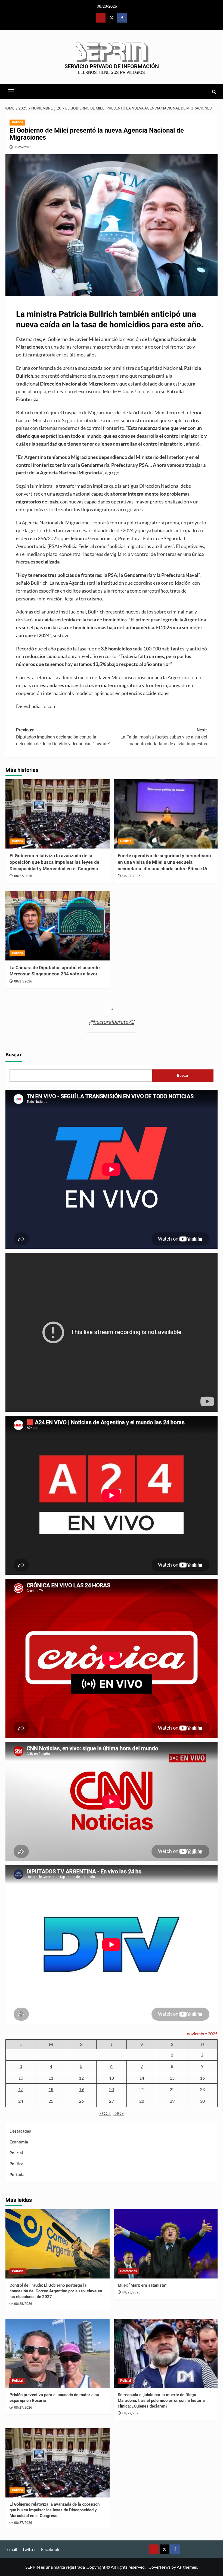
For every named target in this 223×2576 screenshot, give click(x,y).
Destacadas (20, 2131)
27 (112, 2101)
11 (51, 2078)
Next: (164, 737)
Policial (16, 2153)
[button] (11, 91)
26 (81, 2101)
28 (142, 2101)
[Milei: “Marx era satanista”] (166, 2244)
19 (81, 2089)
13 (112, 2078)
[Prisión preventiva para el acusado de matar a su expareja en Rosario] (58, 2353)
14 (142, 2078)
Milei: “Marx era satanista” (142, 2285)
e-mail (11, 2549)
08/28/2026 (23, 2304)
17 (21, 2089)
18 (51, 2089)
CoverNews (159, 2567)
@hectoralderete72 (112, 1022)
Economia (19, 2142)
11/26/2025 (23, 147)
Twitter (29, 2549)
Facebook (50, 2549)
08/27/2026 (23, 876)
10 (21, 2078)
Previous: (63, 737)
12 (81, 2078)
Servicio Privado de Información (112, 66)
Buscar (14, 1055)
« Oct (105, 2113)
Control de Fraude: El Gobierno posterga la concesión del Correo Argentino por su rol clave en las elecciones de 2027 (56, 2291)
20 (112, 2089)
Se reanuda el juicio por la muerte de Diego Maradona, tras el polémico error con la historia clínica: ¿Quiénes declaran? (161, 2400)
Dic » (119, 2113)
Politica (17, 122)
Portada (17, 2174)
